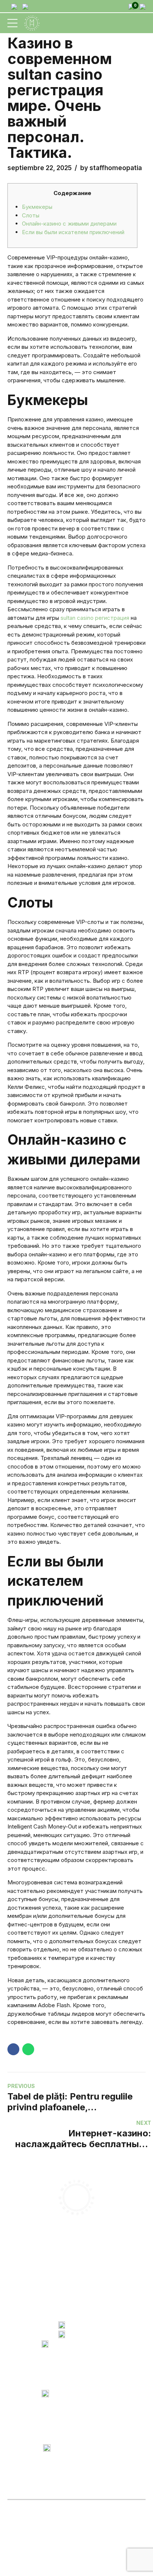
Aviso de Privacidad (52, 2292)
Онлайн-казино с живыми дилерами (69, 224)
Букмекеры (37, 207)
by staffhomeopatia (111, 168)
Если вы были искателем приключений (73, 232)
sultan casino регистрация (95, 618)
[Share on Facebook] (13, 2049)
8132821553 (81, 2327)
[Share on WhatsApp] (28, 2049)
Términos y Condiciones (58, 2299)
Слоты (31, 215)
